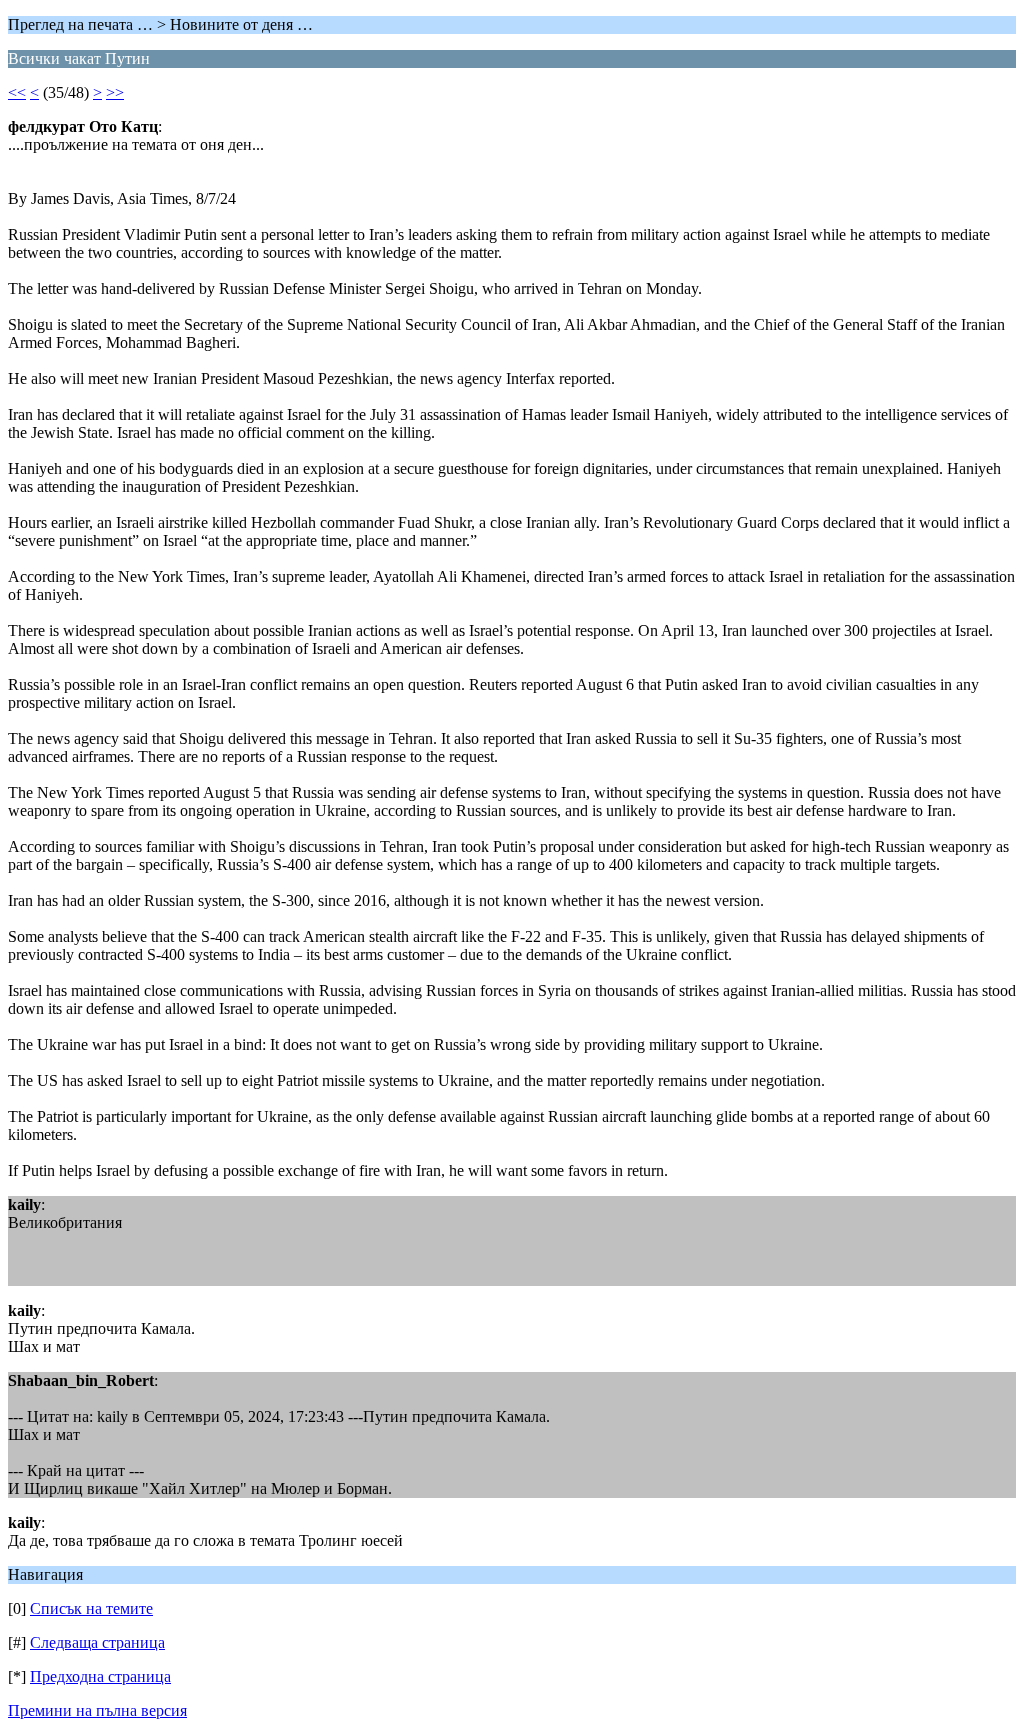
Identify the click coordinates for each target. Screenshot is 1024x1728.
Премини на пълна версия (97, 1710)
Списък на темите (91, 1608)
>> (115, 92)
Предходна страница (100, 1676)
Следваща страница (97, 1642)
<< (17, 92)
